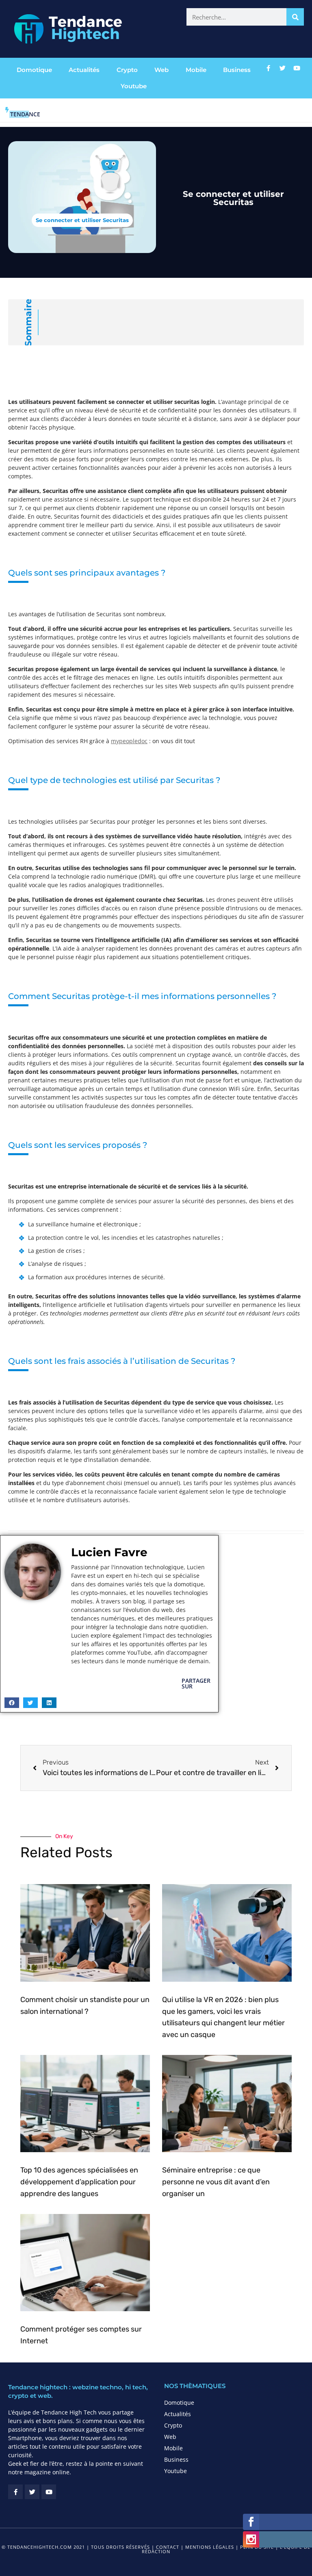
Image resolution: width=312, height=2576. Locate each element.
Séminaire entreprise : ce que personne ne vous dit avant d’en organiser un (216, 2182)
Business (237, 70)
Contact (168, 2547)
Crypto (127, 70)
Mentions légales (210, 2547)
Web (161, 70)
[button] (12, 1703)
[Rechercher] (295, 17)
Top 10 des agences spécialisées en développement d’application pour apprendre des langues (79, 2182)
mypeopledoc (129, 741)
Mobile (196, 70)
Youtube (134, 86)
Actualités (84, 70)
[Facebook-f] (268, 68)
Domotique (34, 70)
